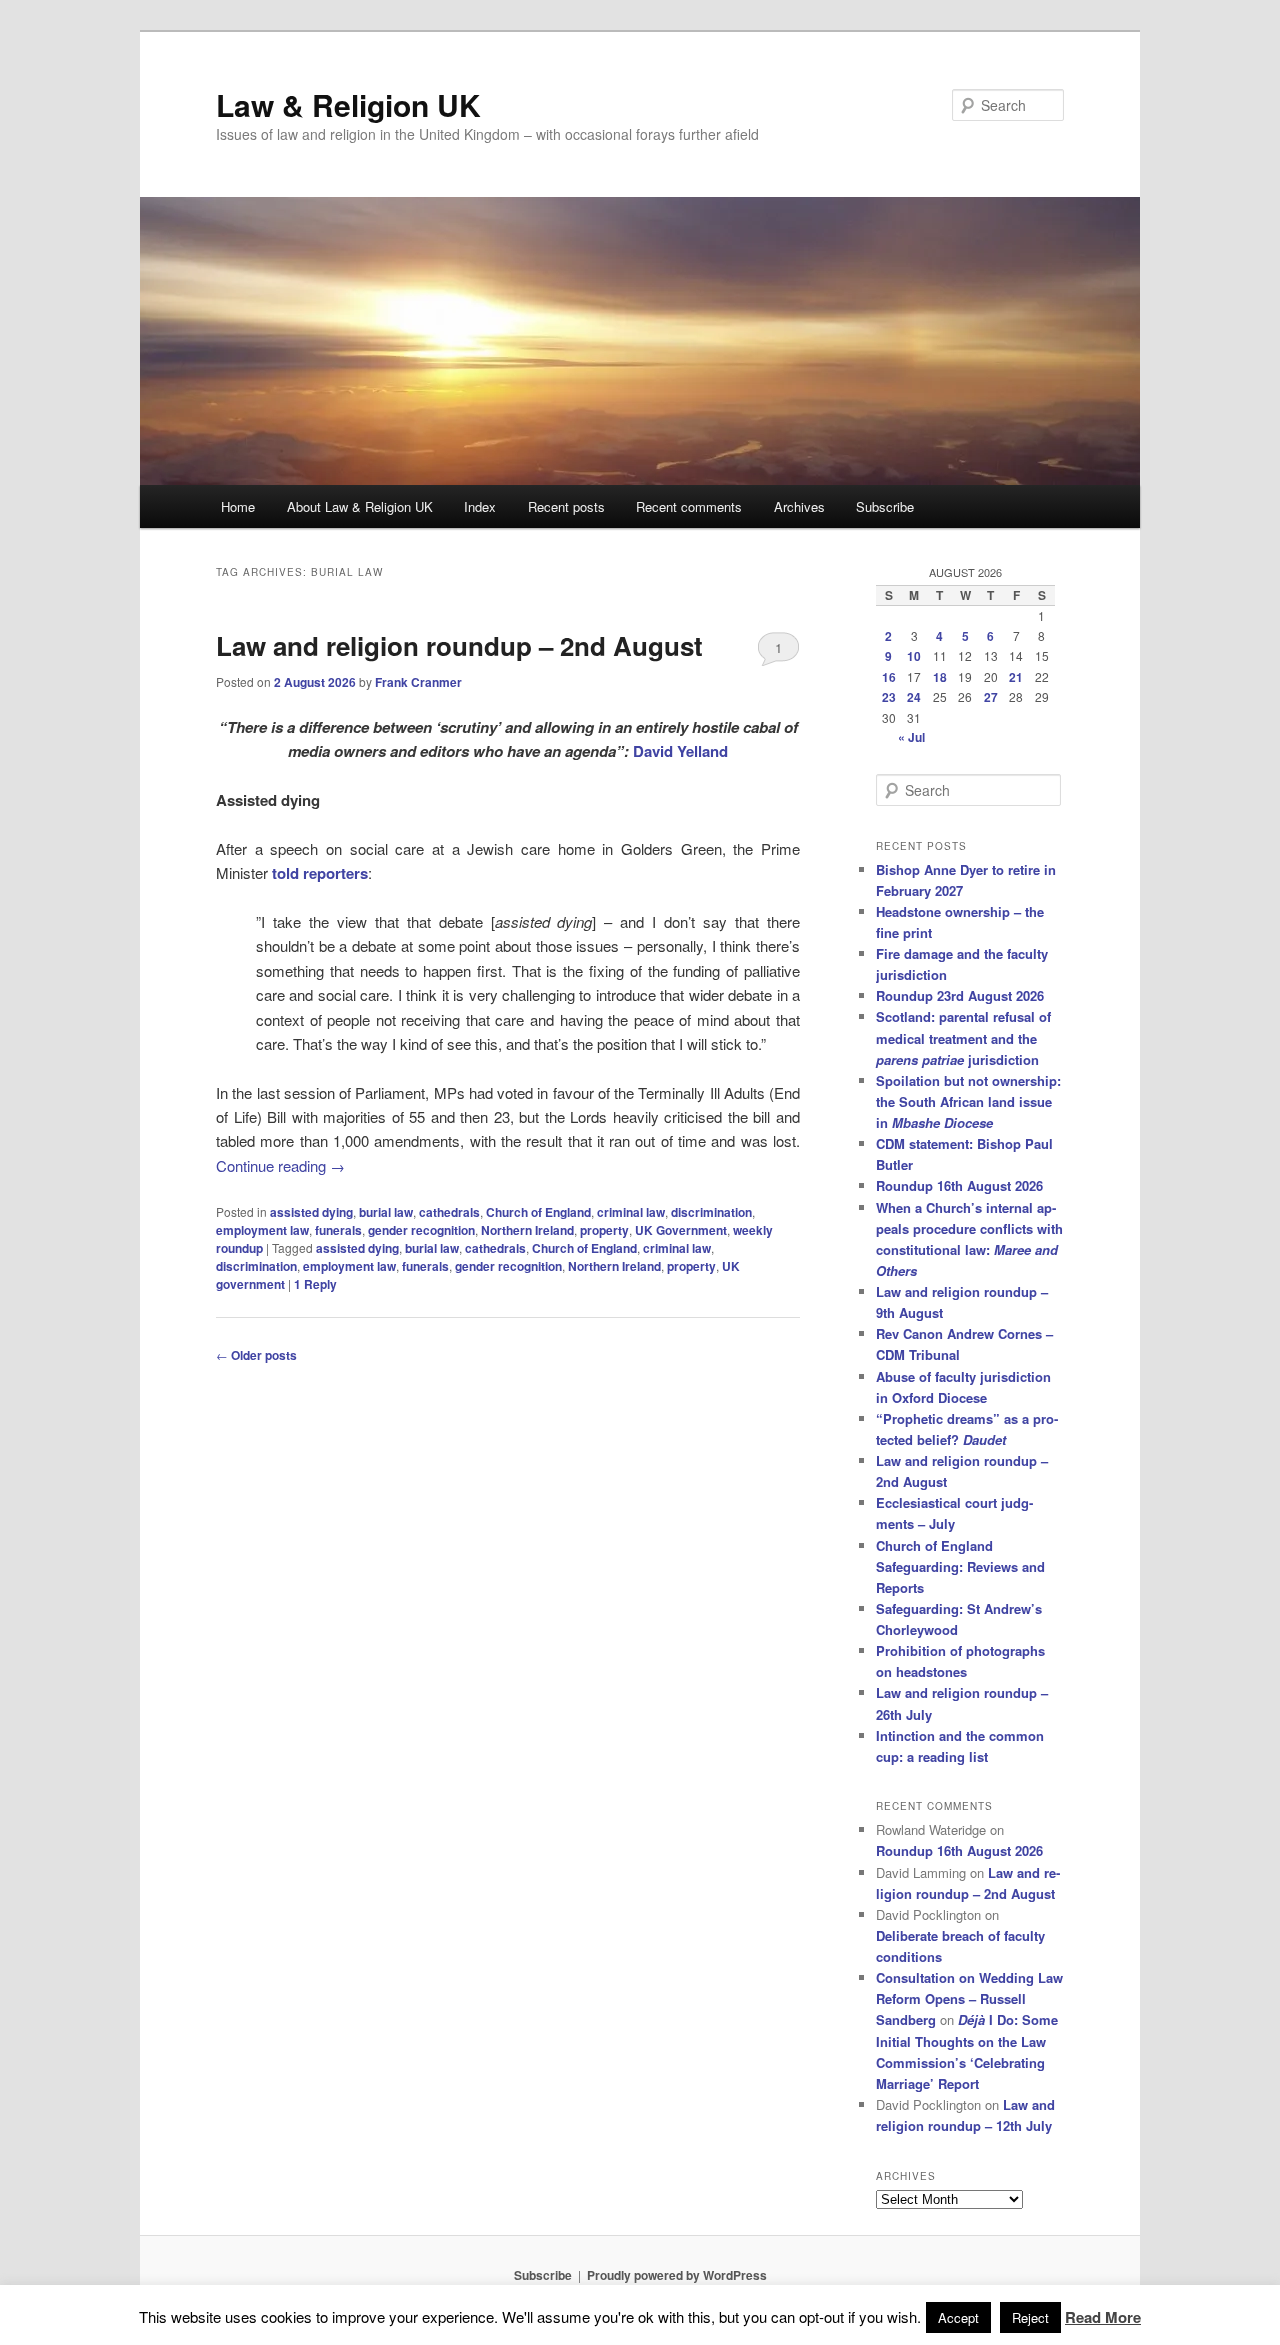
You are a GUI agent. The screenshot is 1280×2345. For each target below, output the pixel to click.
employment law (262, 1230)
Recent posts (566, 506)
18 (940, 677)
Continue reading (280, 1165)
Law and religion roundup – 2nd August (459, 645)
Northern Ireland (527, 1230)
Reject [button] (1030, 2317)
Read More (1103, 2317)
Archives (799, 506)
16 (889, 677)
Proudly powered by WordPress (677, 2275)
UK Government (681, 1230)
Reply (315, 1284)
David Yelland (680, 751)
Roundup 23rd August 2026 (960, 995)
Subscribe (885, 506)
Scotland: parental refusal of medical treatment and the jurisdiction (963, 1037)
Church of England (538, 1212)
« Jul (911, 737)
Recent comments (689, 506)
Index (480, 506)
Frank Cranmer (418, 682)
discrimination (711, 1212)
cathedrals (449, 1212)
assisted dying (311, 1212)
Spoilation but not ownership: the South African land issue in (968, 1101)
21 (1016, 677)
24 (914, 697)
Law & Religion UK (348, 104)
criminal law (631, 1212)
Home (238, 506)
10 (914, 656)
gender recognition (421, 1230)
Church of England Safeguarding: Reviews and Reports (960, 1566)
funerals (338, 1230)
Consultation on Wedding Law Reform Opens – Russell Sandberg (969, 1998)
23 (889, 697)
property (604, 1230)
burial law (386, 1212)
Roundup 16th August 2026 (959, 1185)
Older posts (256, 1355)
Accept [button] (958, 2317)
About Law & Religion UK (360, 506)
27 (991, 697)
